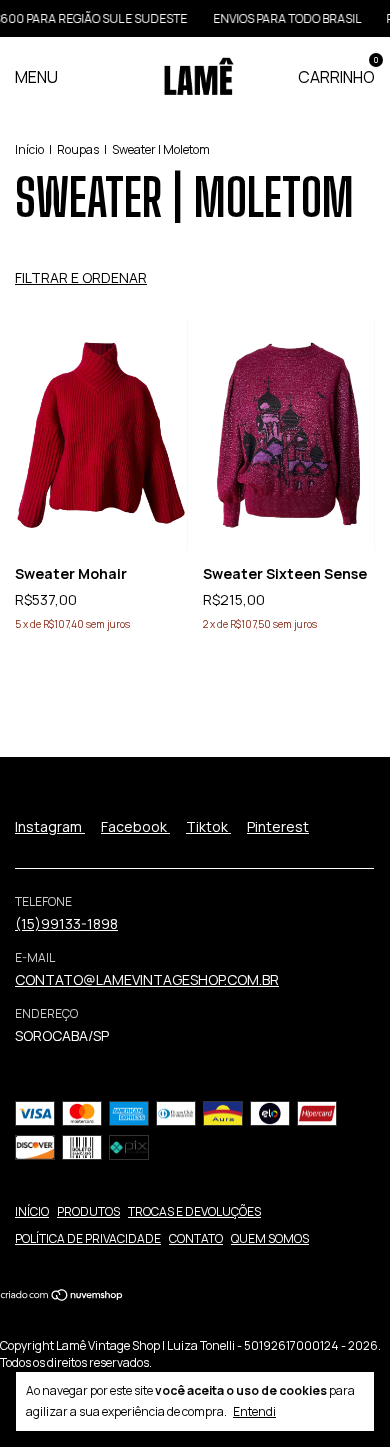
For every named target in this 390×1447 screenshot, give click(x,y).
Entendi (254, 1411)
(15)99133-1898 (66, 923)
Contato (196, 1238)
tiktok (208, 826)
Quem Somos (270, 1238)
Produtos (88, 1211)
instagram (50, 826)
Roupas (78, 149)
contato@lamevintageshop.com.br (147, 979)
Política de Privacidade (88, 1238)
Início (29, 149)
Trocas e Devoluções (194, 1211)
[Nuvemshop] (62, 1296)
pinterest (278, 826)
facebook (135, 826)
